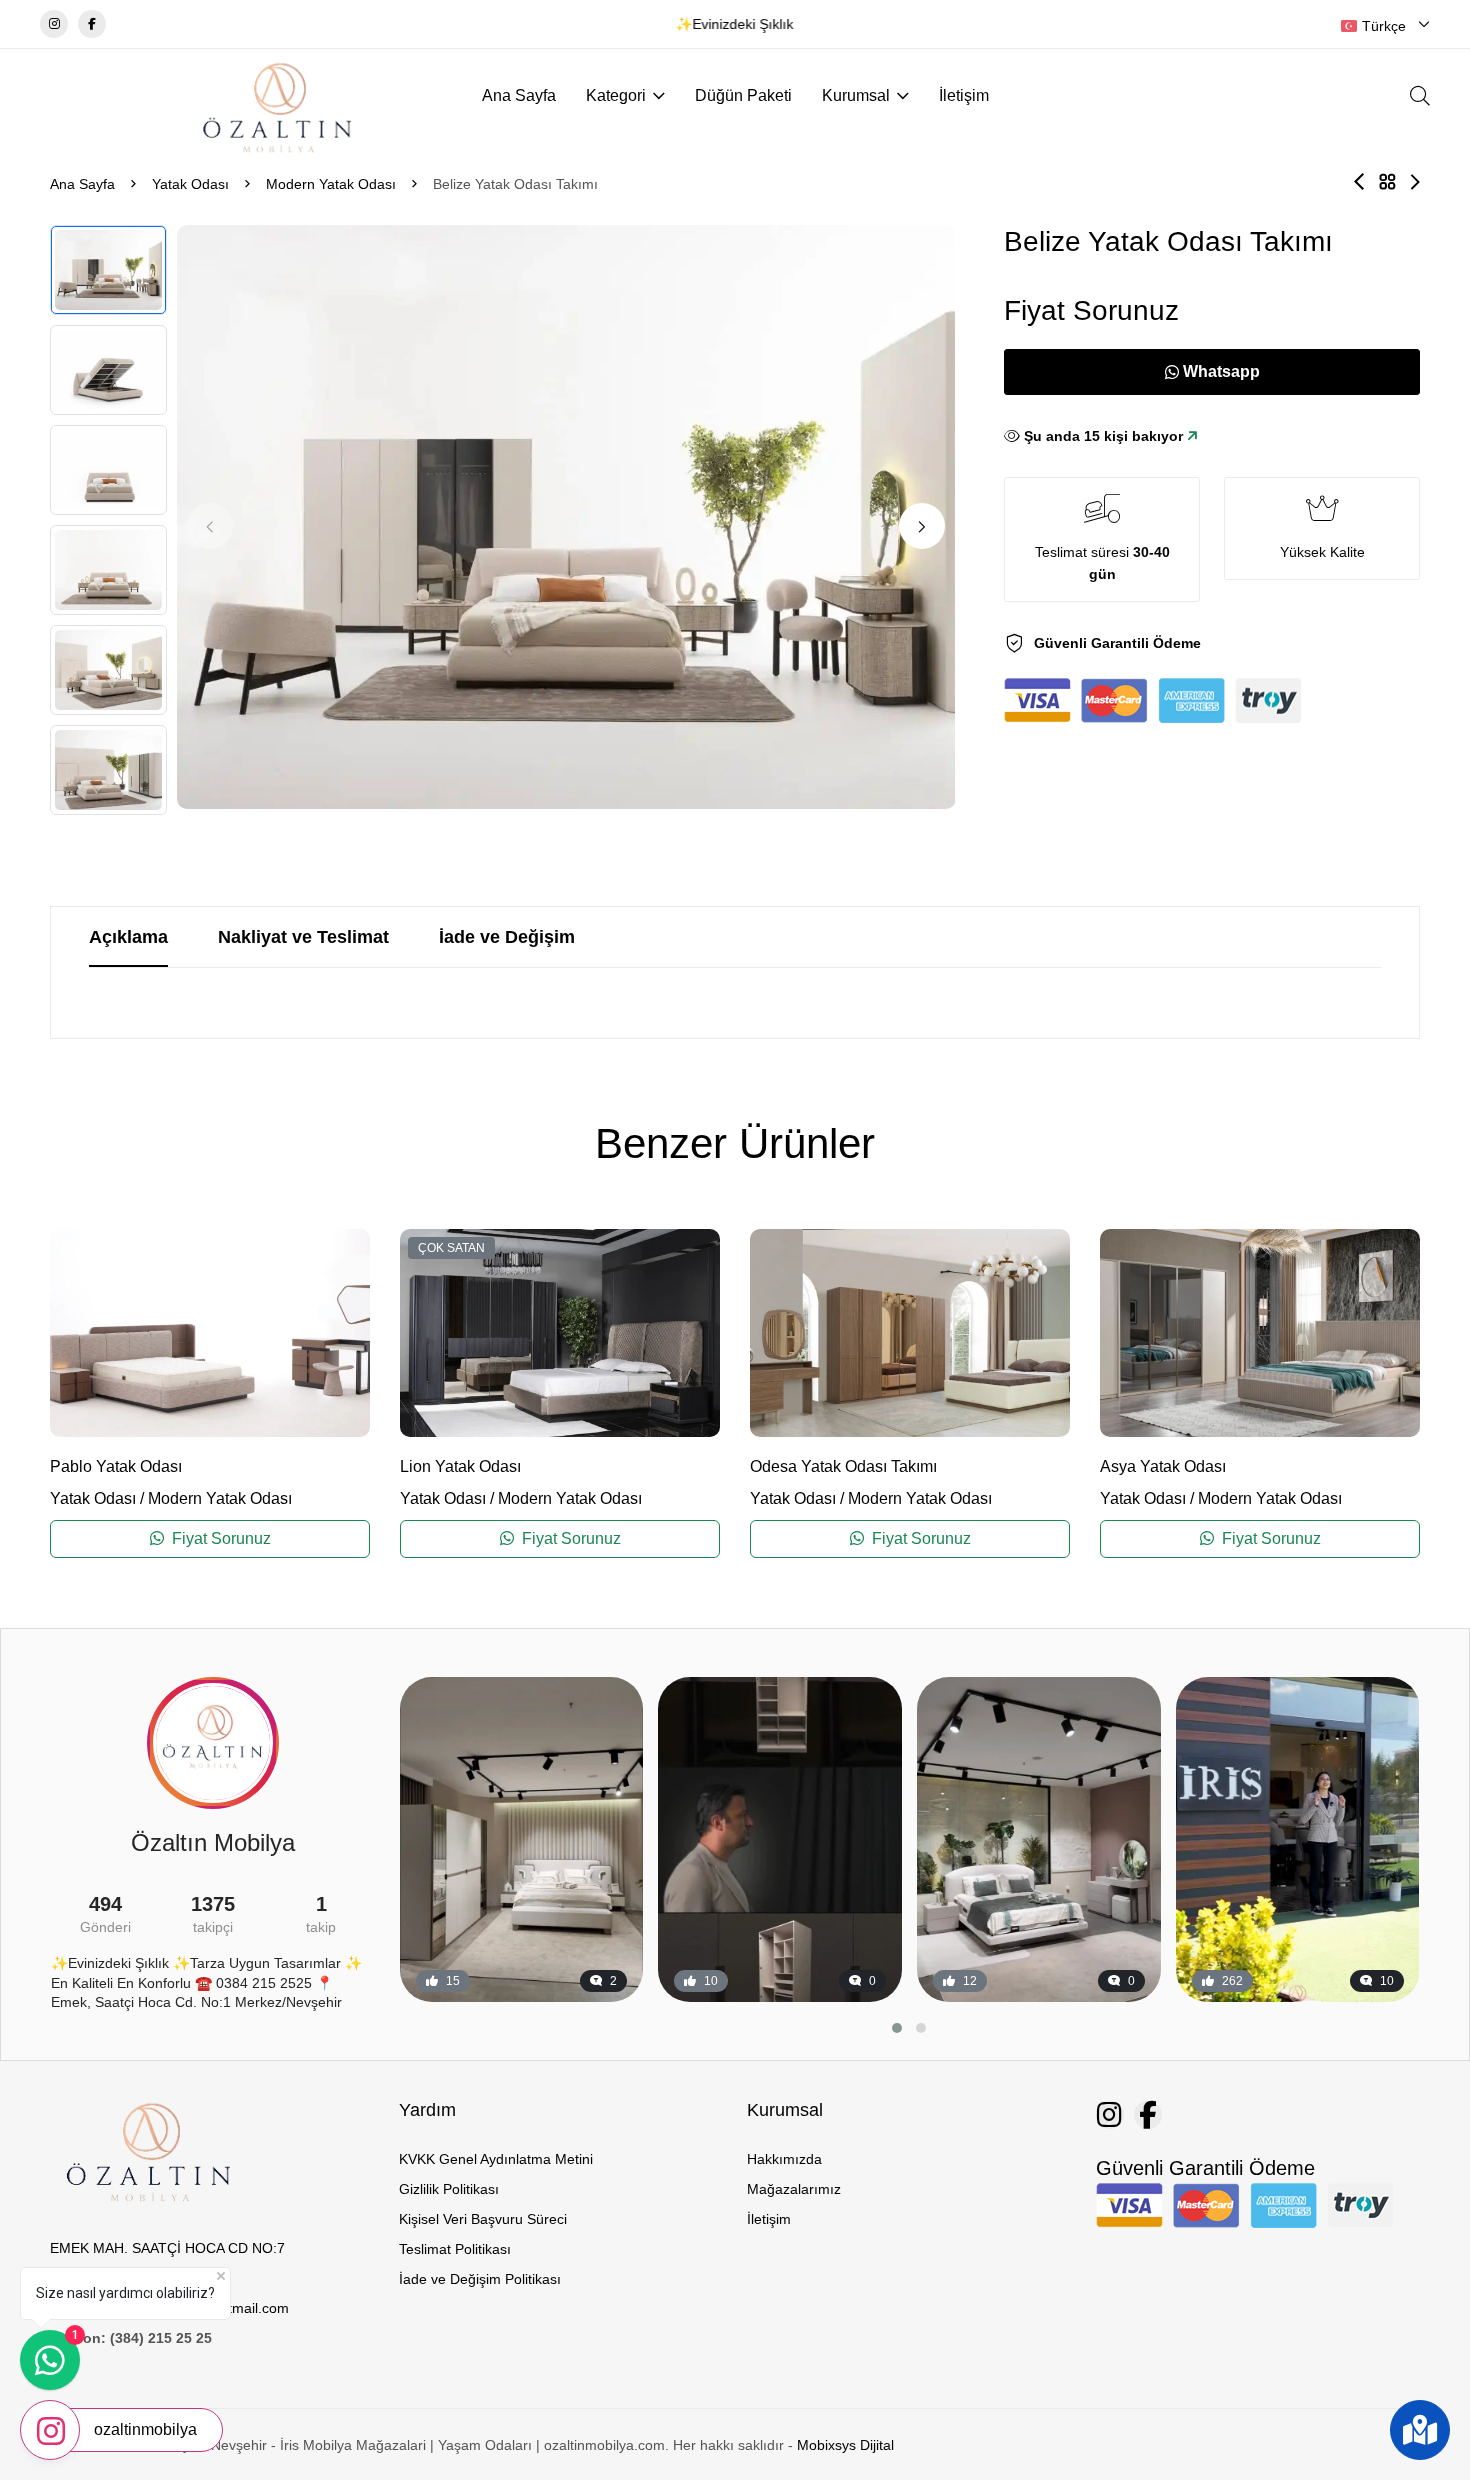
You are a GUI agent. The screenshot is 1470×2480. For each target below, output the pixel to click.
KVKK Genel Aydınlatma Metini (496, 2159)
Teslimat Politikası (455, 2249)
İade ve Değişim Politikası (480, 2279)
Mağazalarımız (794, 2189)
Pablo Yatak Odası (116, 1466)
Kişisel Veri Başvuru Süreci (483, 2219)
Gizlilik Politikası (449, 2189)
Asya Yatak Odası (1163, 1466)
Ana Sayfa (519, 95)
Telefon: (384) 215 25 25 (131, 2338)
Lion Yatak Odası (460, 1466)
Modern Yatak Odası (331, 184)
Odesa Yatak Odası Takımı (843, 1466)
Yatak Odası (190, 184)
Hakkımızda (784, 2159)
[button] (922, 526)
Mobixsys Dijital (845, 2445)
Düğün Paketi (743, 95)
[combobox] (1385, 26)
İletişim (964, 95)
